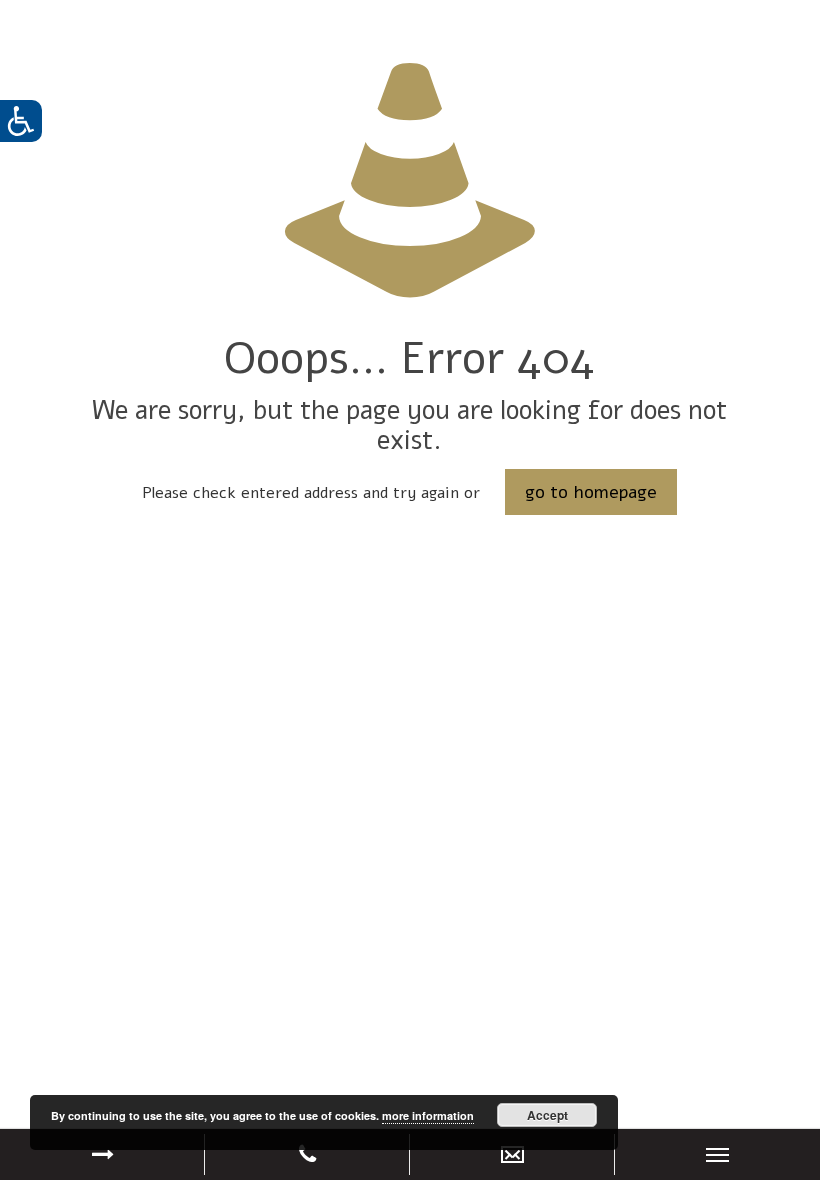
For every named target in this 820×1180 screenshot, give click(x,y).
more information (428, 1115)
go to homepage (591, 492)
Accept (547, 1115)
